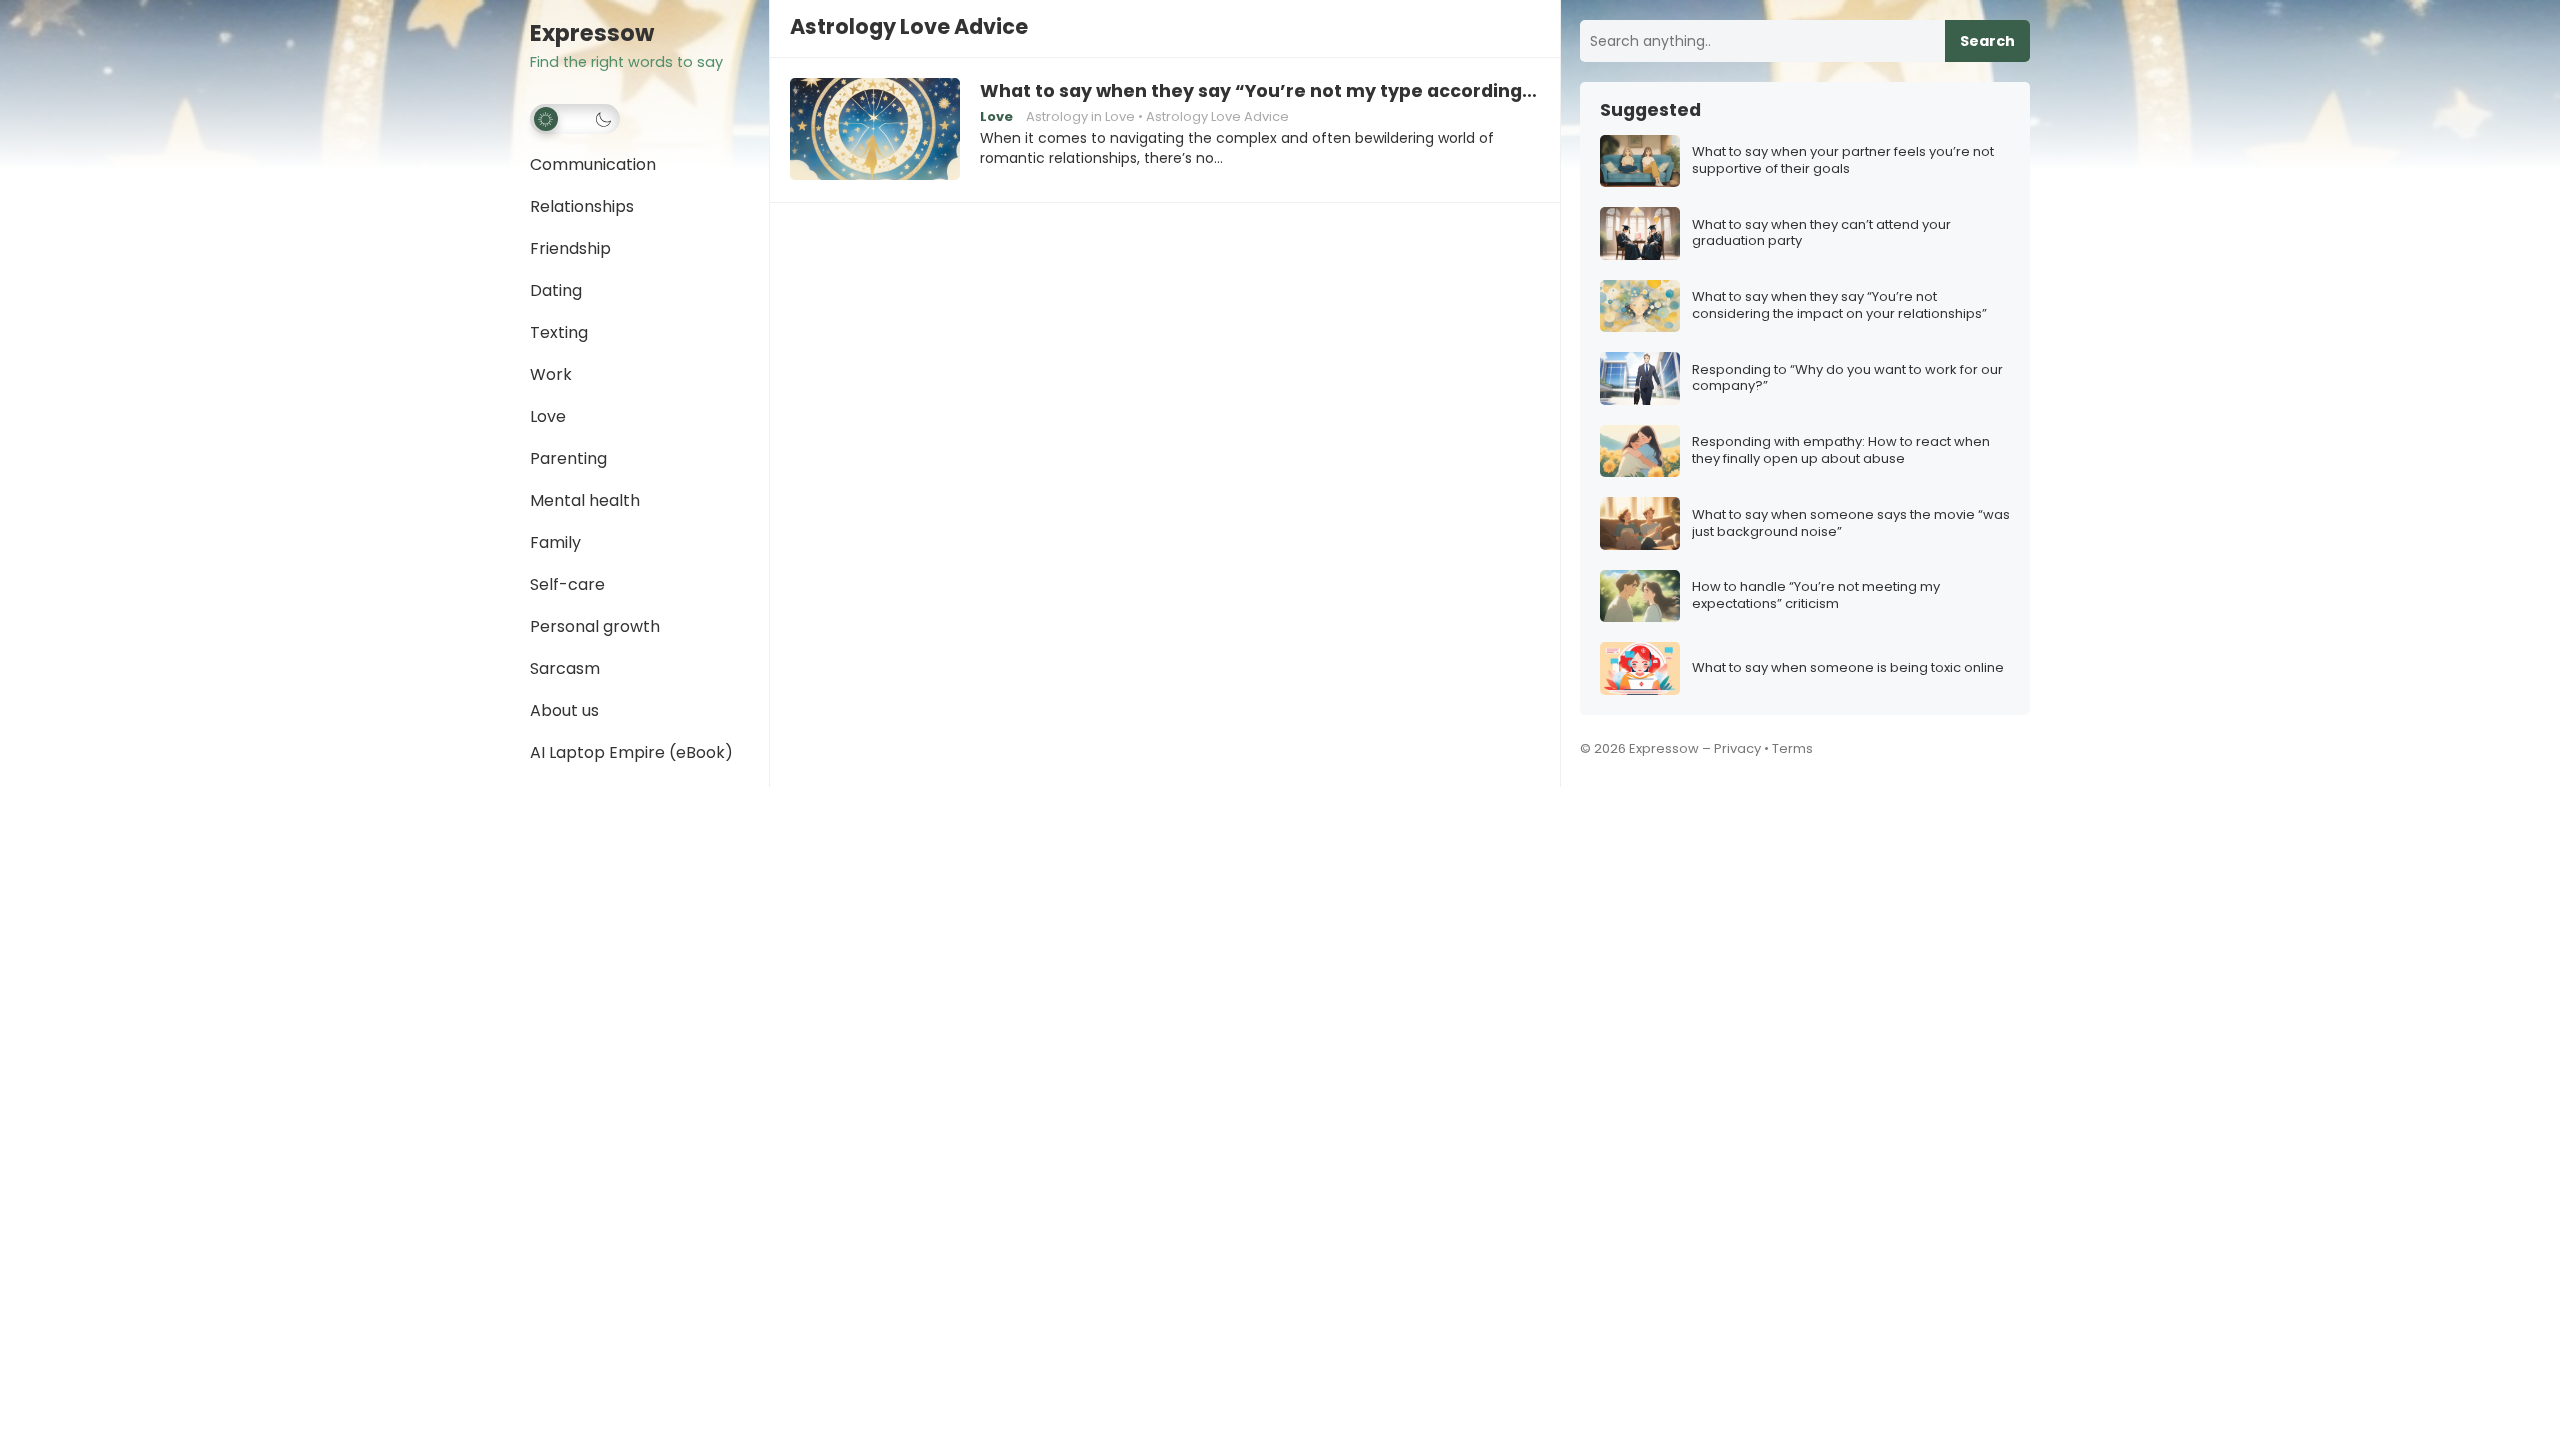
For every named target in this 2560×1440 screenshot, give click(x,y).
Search (1987, 41)
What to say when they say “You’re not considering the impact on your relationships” (1839, 306)
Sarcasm (565, 668)
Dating (556, 290)
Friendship (570, 248)
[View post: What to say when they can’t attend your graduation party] (1640, 233)
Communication (593, 164)
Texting (559, 332)
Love (548, 416)
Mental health (585, 500)
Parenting (568, 458)
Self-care (567, 584)
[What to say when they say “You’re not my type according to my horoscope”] (875, 130)
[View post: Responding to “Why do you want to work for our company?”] (1640, 378)
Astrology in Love (1080, 116)
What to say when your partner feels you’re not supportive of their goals (1843, 161)
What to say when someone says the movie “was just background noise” (1851, 524)
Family (555, 542)
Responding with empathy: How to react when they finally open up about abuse (1841, 451)
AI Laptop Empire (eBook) (631, 752)
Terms (1792, 748)
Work (551, 374)
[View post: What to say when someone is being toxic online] (1640, 668)
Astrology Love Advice (1217, 116)
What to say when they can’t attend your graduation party (1821, 234)
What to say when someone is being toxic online (1848, 668)
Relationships (582, 206)
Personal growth (595, 626)
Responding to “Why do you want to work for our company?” (1847, 379)
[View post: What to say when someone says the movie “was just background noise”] (1640, 523)
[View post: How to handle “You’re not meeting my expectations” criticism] (1640, 596)
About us (564, 710)
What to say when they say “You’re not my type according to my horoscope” (1260, 91)
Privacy (1737, 748)
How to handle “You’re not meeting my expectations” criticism (1816, 596)
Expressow (592, 33)
